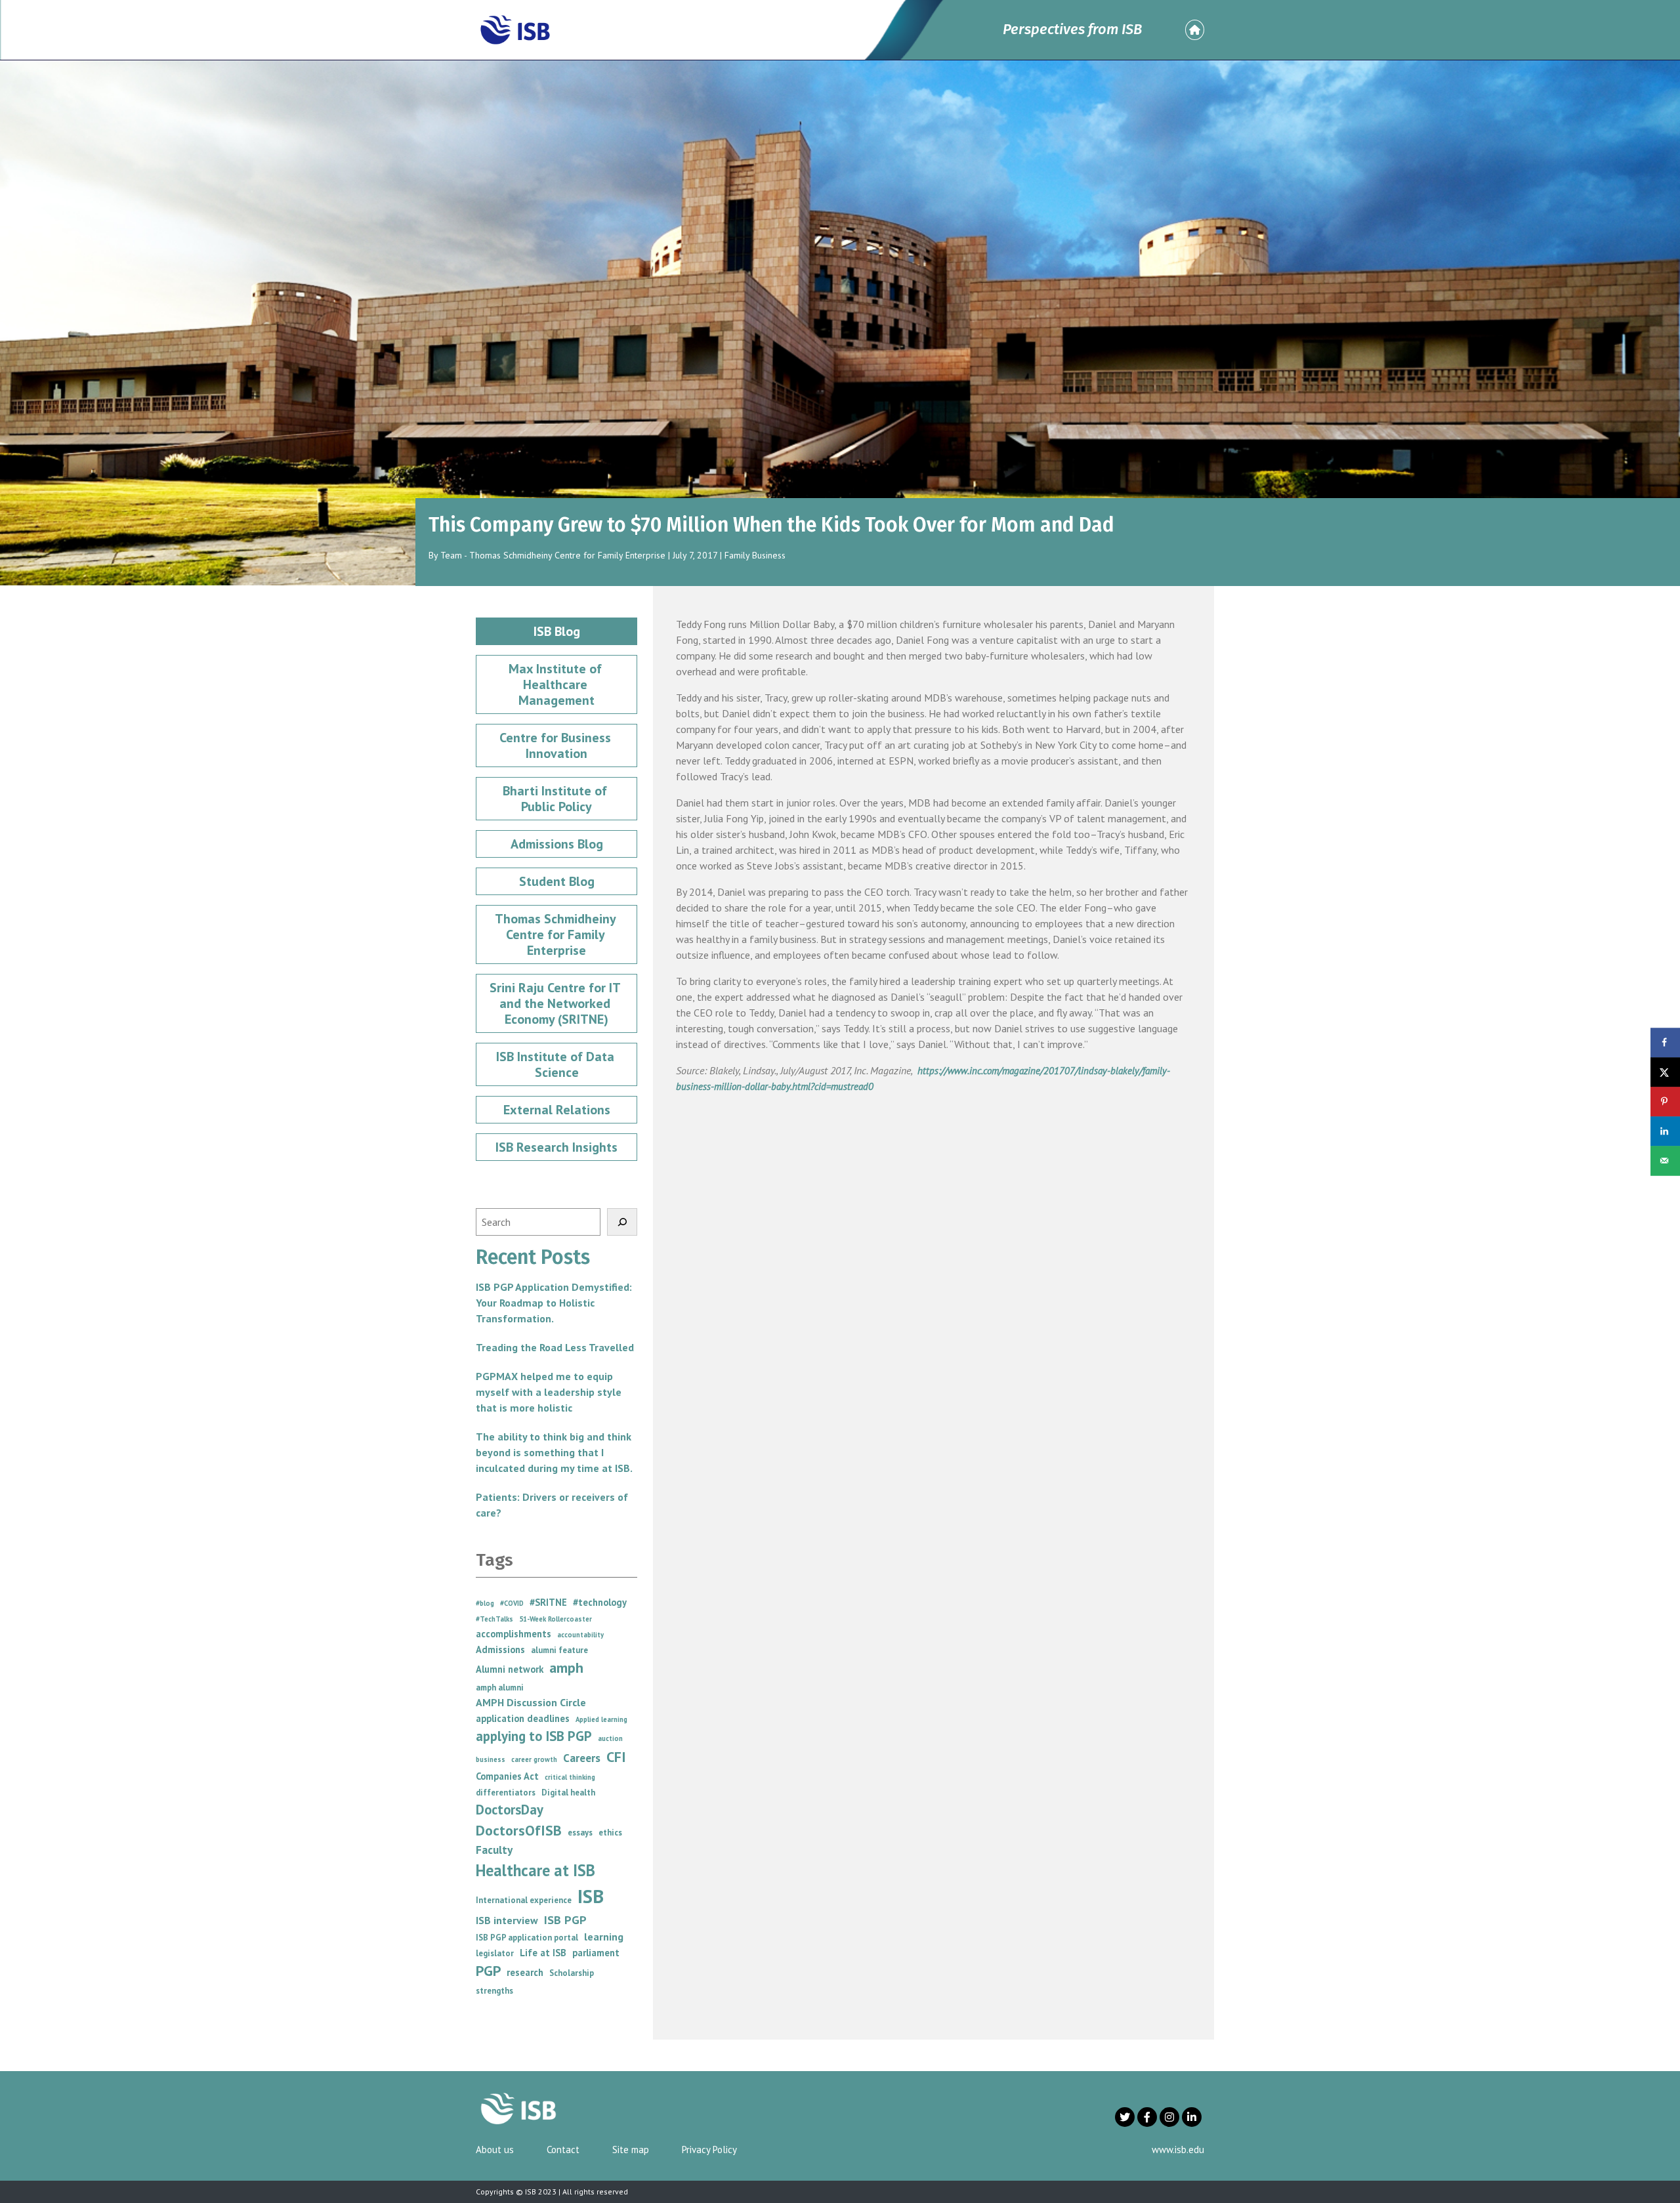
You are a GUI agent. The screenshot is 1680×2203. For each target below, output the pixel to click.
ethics (610, 1833)
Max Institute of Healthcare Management (557, 684)
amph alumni (500, 1688)
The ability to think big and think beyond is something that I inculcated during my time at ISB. (554, 1452)
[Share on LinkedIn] (1665, 1131)
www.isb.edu (1178, 2150)
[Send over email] (1665, 1161)
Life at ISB (543, 1953)
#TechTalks (494, 1619)
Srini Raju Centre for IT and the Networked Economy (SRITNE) (556, 1003)
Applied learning (601, 1719)
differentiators (506, 1793)
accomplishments (514, 1634)
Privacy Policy (709, 2150)
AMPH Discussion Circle (531, 1702)
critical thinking (570, 1777)
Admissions (500, 1649)
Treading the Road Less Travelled (555, 1347)
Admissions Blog (557, 844)
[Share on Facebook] (1665, 1042)
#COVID (512, 1603)
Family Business (755, 555)
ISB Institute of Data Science (557, 1064)
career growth (534, 1759)
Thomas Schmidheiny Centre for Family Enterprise (557, 934)
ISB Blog (557, 631)
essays (580, 1833)
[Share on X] (1665, 1072)
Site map (631, 2150)
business (491, 1759)
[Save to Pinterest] (1665, 1101)
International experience (524, 1900)
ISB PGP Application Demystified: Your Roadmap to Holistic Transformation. (554, 1303)
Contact (563, 2150)
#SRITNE (548, 1602)
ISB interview (507, 1920)
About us (495, 2150)
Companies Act (507, 1776)
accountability (580, 1635)
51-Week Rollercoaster (556, 1619)
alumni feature (559, 1650)
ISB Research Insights (556, 1147)
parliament (596, 1953)
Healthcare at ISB (535, 1870)
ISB (591, 1896)
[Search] (622, 1222)
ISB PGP (565, 1920)
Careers (582, 1758)
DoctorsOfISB (519, 1830)
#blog (485, 1603)
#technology (600, 1602)
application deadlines (523, 1718)
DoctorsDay (510, 1810)
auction (610, 1738)
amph (566, 1668)
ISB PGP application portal (527, 1938)
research (525, 1972)
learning (604, 1937)
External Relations (557, 1110)
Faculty (494, 1850)
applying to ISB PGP (534, 1736)
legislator (495, 1953)
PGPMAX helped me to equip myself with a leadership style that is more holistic (549, 1392)
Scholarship (572, 1973)
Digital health (568, 1793)
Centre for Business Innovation (557, 745)
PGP (488, 1971)
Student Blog (557, 881)
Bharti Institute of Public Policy (556, 799)
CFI (616, 1757)
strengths (494, 1991)
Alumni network (510, 1669)
